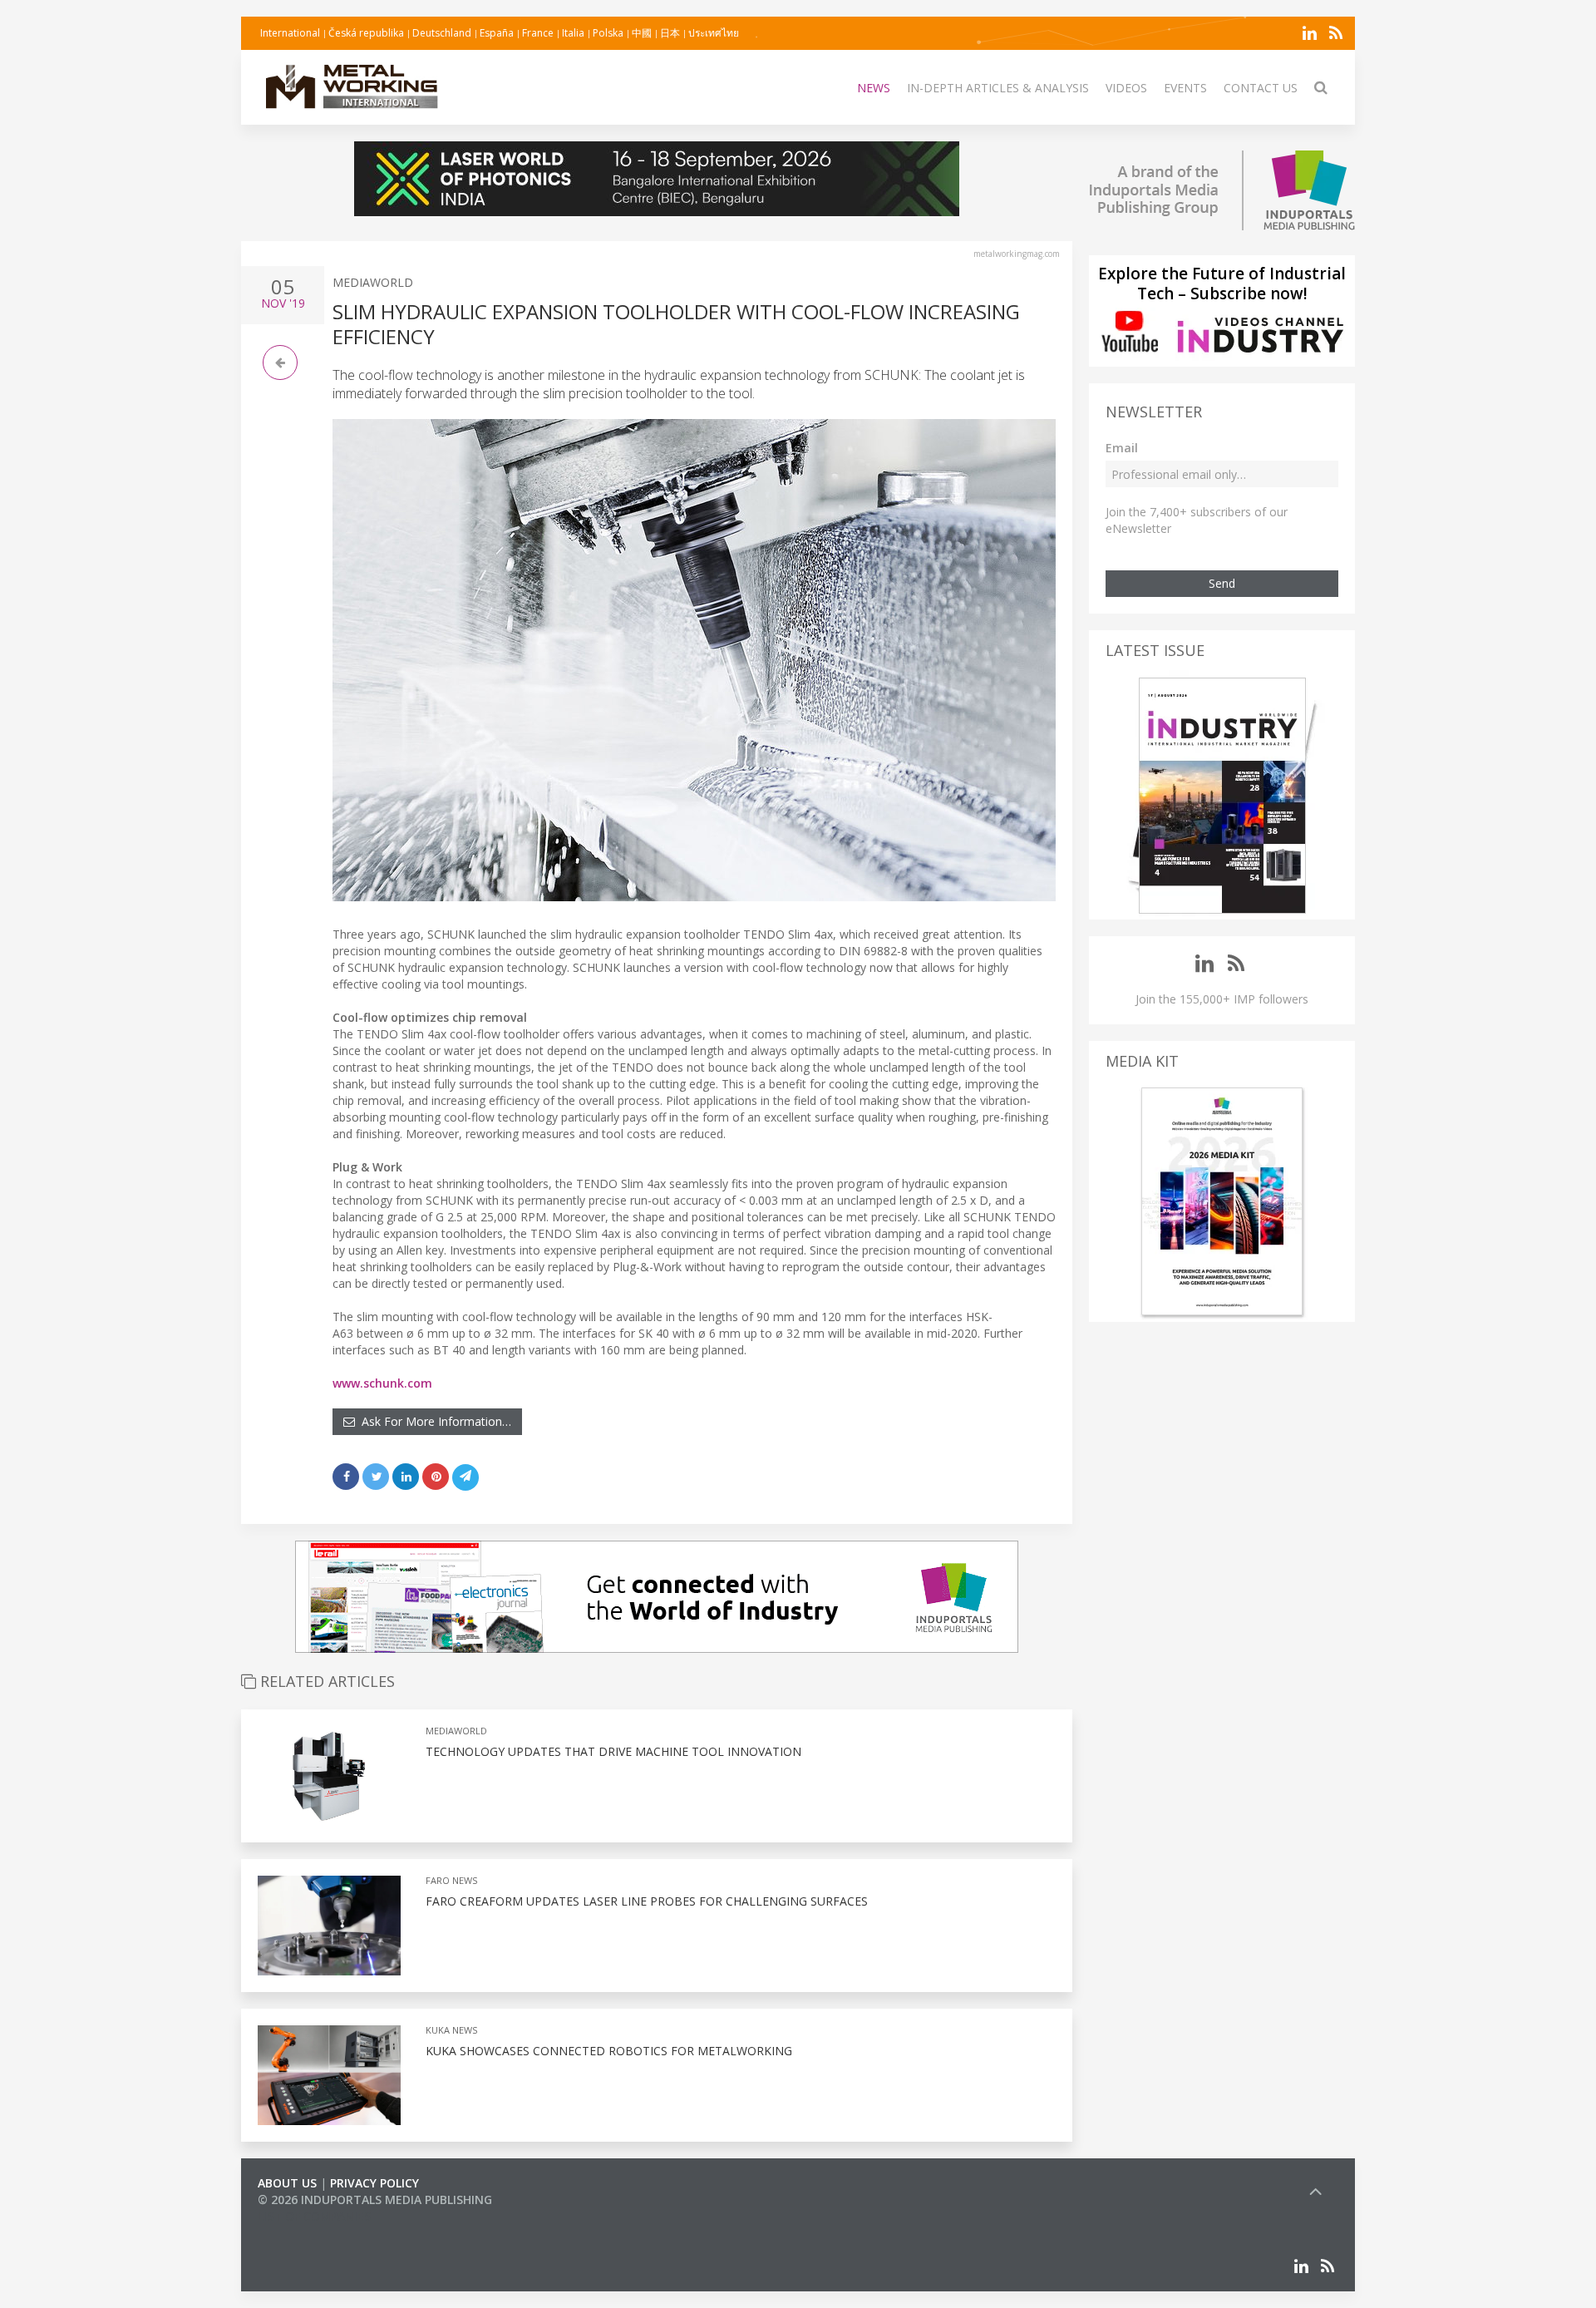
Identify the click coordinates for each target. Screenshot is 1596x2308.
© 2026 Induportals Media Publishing (375, 2200)
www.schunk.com (382, 1383)
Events (1185, 88)
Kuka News (451, 2030)
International (290, 33)
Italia (573, 33)
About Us (287, 2183)
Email (1122, 448)
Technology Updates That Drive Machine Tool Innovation (613, 1751)
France (538, 33)
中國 (642, 33)
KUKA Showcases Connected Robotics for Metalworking (609, 2051)
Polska (608, 33)
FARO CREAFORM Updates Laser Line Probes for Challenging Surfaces (647, 1901)
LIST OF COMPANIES (314, 2216)
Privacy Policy (374, 2183)
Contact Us (1261, 88)
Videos (1126, 88)
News (874, 88)
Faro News (451, 1880)
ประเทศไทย (714, 33)
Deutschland (442, 33)
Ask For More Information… (433, 1421)
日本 (670, 33)
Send (1222, 583)
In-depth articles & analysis (998, 88)
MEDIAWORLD (373, 282)
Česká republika (366, 33)
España (497, 33)
